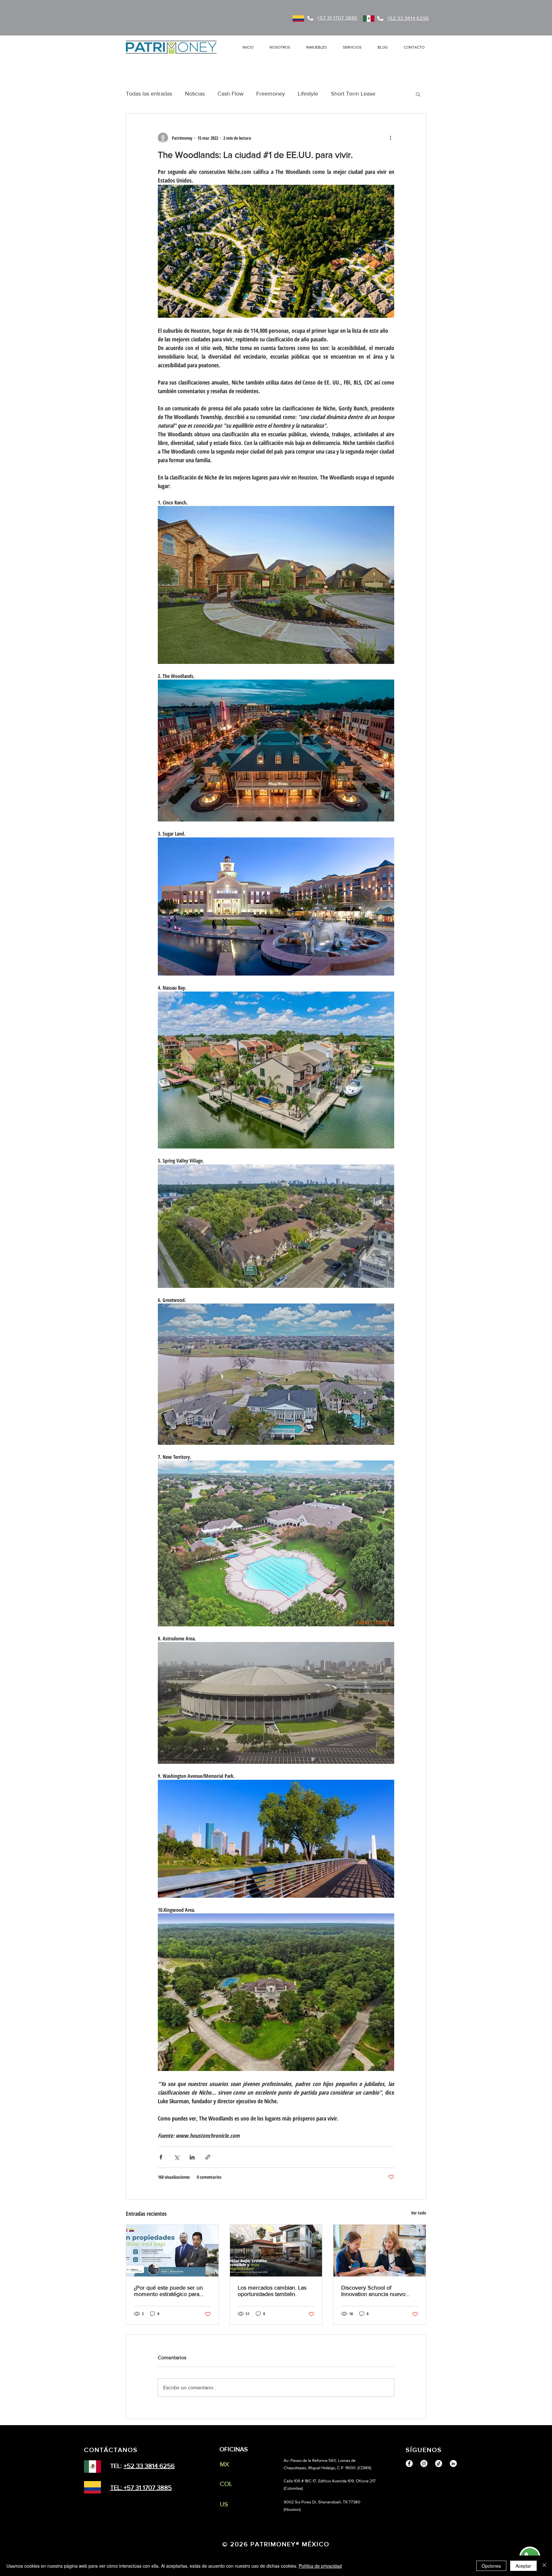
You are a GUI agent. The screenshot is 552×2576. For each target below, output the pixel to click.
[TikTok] (439, 2463)
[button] (316, 47)
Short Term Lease (353, 94)
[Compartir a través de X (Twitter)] (176, 2157)
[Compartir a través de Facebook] (161, 2157)
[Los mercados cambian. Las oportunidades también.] (276, 2251)
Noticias (195, 94)
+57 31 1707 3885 (148, 2487)
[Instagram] (424, 2463)
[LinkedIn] (453, 2463)
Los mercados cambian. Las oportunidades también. (272, 2291)
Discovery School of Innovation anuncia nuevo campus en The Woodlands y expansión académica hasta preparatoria (377, 2291)
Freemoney (271, 94)
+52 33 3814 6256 (149, 2466)
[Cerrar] (544, 2566)
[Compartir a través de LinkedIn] (192, 2157)
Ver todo (419, 2213)
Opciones (491, 2566)
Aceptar (523, 2566)
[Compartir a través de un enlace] (208, 2157)
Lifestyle (308, 94)
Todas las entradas (149, 94)
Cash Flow (230, 94)
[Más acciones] (390, 138)
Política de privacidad (320, 2566)
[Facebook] (409, 2463)
